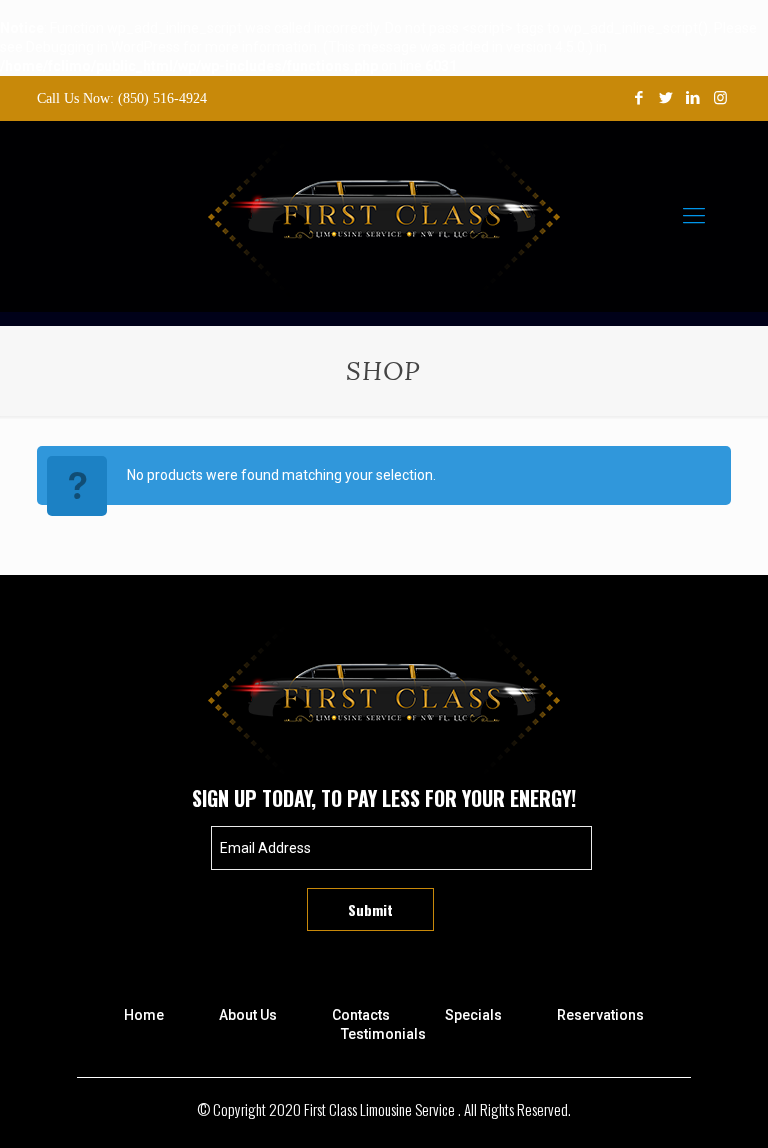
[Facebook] (639, 98)
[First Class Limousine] (384, 216)
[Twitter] (666, 98)
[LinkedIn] (693, 98)
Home (144, 1015)
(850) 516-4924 (162, 98)
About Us (248, 1015)
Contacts (361, 1015)
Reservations (600, 1015)
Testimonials (383, 1034)
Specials (473, 1015)
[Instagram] (720, 98)
